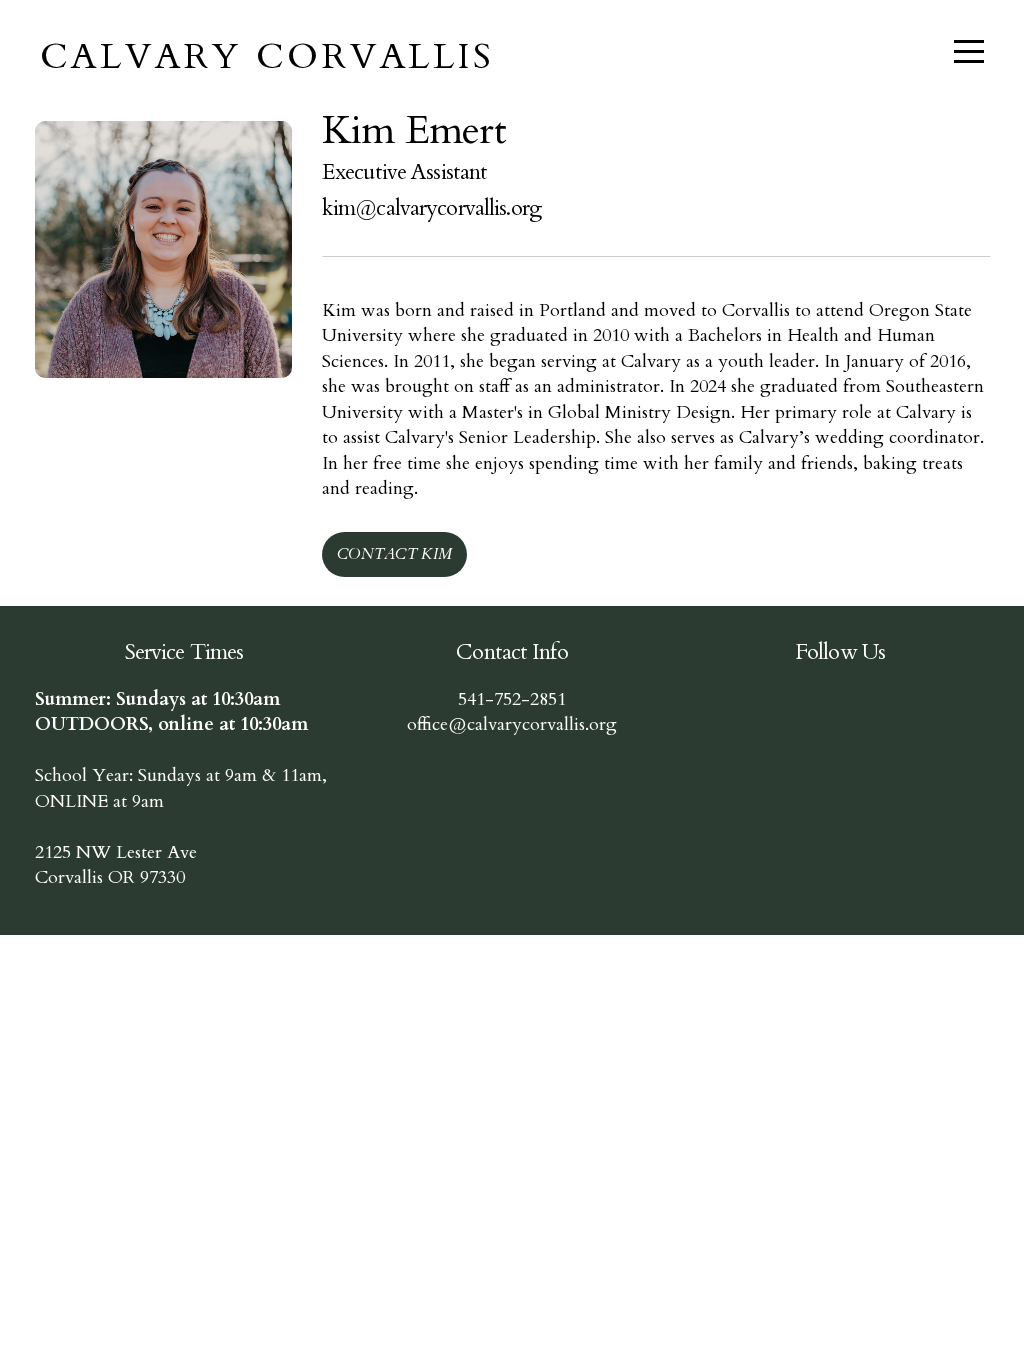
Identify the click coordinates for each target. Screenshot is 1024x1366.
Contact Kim (394, 554)
